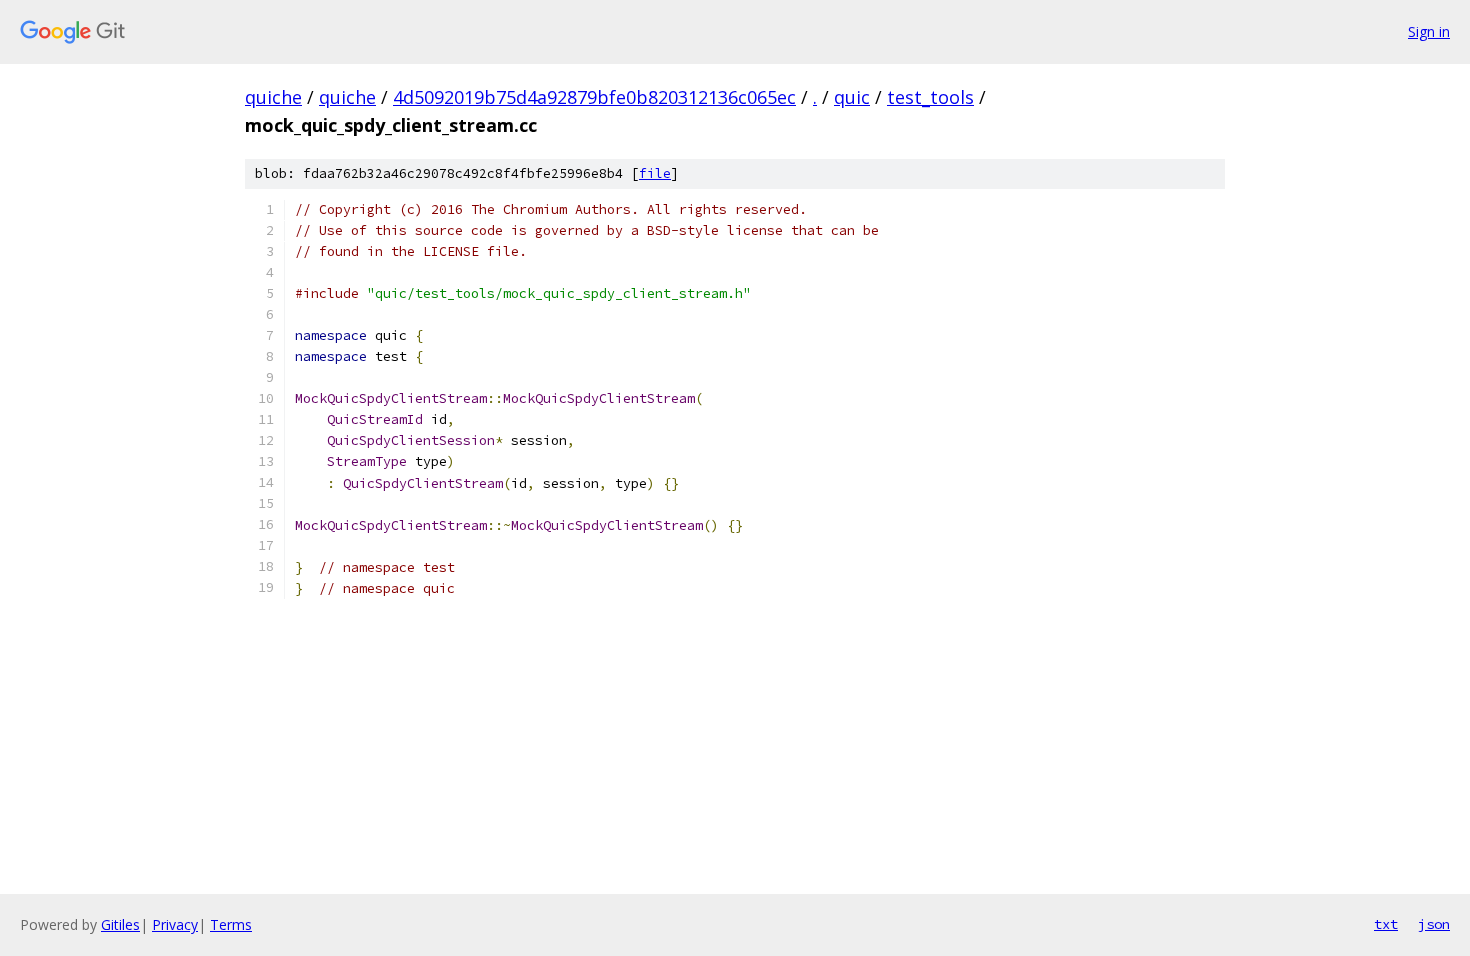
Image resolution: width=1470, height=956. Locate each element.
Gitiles (120, 924)
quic (852, 97)
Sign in (1429, 31)
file (655, 173)
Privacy (175, 924)
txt (1386, 924)
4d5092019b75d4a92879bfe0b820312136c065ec (594, 97)
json (1434, 924)
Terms (231, 924)
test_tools (930, 97)
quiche (273, 97)
